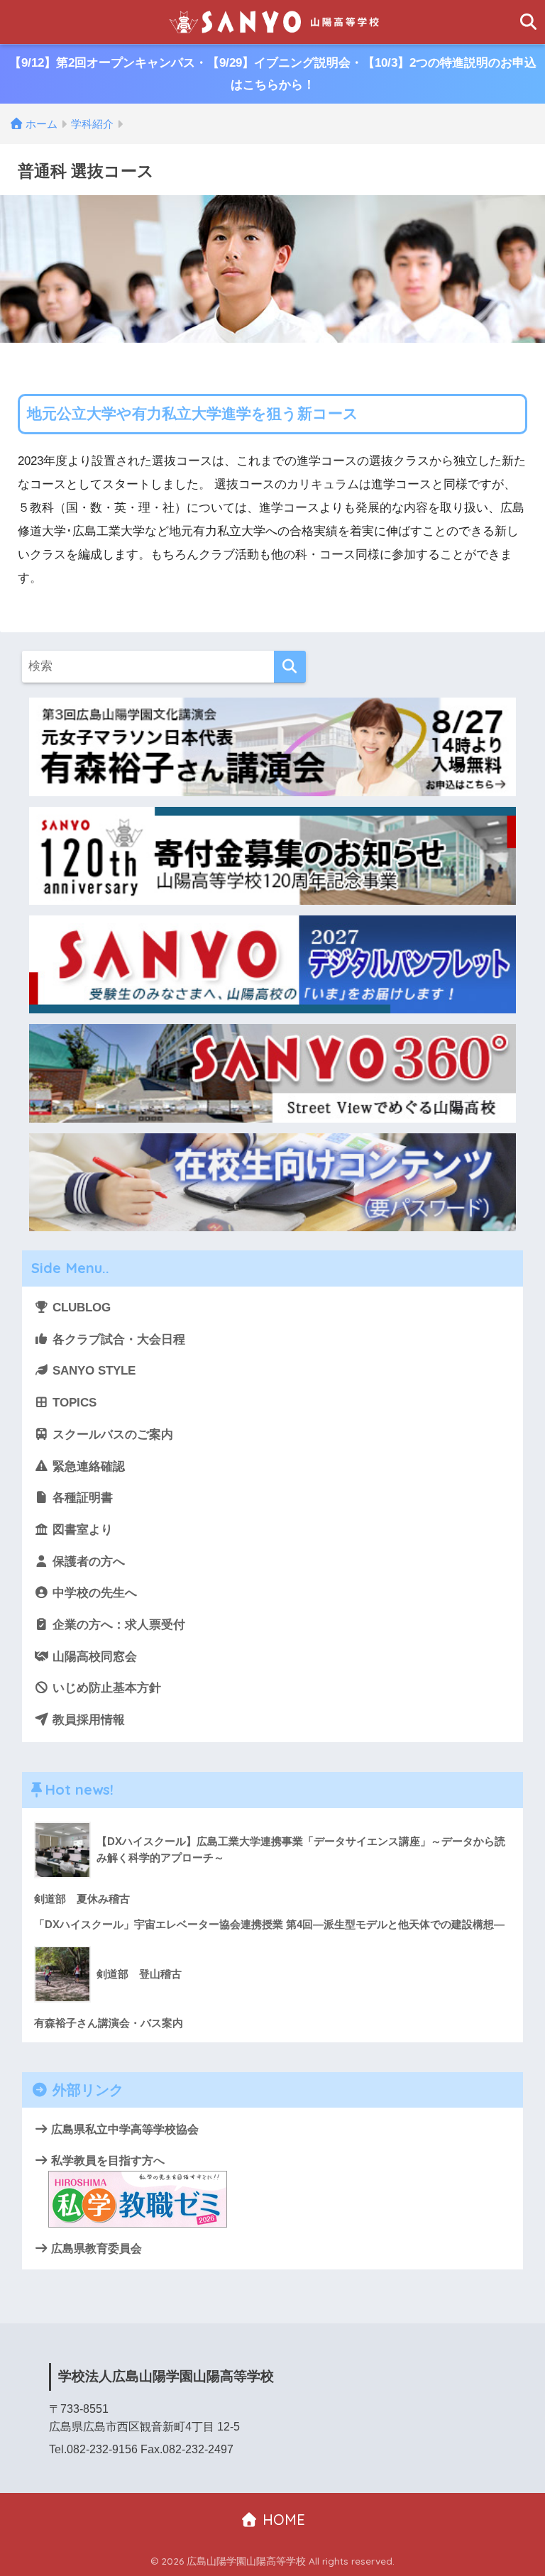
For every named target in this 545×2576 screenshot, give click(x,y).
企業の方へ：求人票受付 (117, 1625)
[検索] (290, 667)
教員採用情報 (87, 1720)
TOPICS (73, 1403)
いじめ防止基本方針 (105, 1688)
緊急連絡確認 (87, 1466)
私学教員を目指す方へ (106, 2160)
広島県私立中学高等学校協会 (123, 2129)
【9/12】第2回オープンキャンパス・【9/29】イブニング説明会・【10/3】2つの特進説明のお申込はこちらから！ (273, 74)
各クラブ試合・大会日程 (117, 1339)
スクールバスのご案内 (111, 1435)
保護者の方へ (87, 1562)
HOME (282, 2520)
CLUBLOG (80, 1308)
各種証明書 (81, 1498)
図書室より (81, 1530)
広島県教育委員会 (95, 2248)
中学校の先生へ (93, 1593)
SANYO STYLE (92, 1371)
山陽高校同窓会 (93, 1657)
